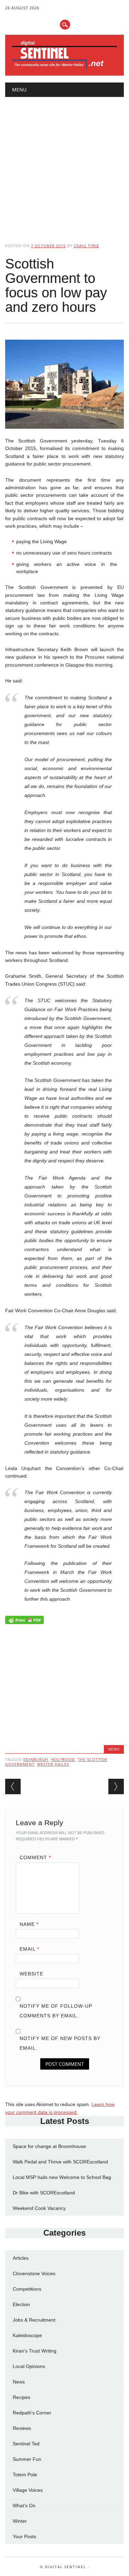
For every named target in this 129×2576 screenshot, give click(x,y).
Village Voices (28, 2490)
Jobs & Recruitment (34, 2320)
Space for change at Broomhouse (49, 2146)
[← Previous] (13, 1786)
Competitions (27, 2289)
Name (29, 1924)
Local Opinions (29, 2366)
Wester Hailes (53, 1764)
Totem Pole (25, 2475)
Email (29, 1949)
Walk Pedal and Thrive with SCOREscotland (60, 2162)
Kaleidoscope (27, 2335)
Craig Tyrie (86, 246)
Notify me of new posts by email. (60, 2043)
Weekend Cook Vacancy (39, 2208)
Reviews (22, 2428)
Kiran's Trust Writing (35, 2351)
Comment (35, 1857)
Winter (20, 2521)
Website (31, 1974)
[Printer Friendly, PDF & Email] (24, 1622)
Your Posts (24, 2536)
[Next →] (116, 1786)
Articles (21, 2258)
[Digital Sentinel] (64, 68)
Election (21, 2304)
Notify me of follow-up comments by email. (56, 2011)
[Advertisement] (64, 164)
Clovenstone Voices (34, 2273)
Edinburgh (36, 1759)
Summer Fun (27, 2459)
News (114, 1749)
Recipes (21, 2397)
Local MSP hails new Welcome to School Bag (62, 2177)
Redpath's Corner (32, 2413)
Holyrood (63, 1759)
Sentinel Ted (26, 2444)
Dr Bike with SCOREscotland (44, 2193)
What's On (24, 2506)
